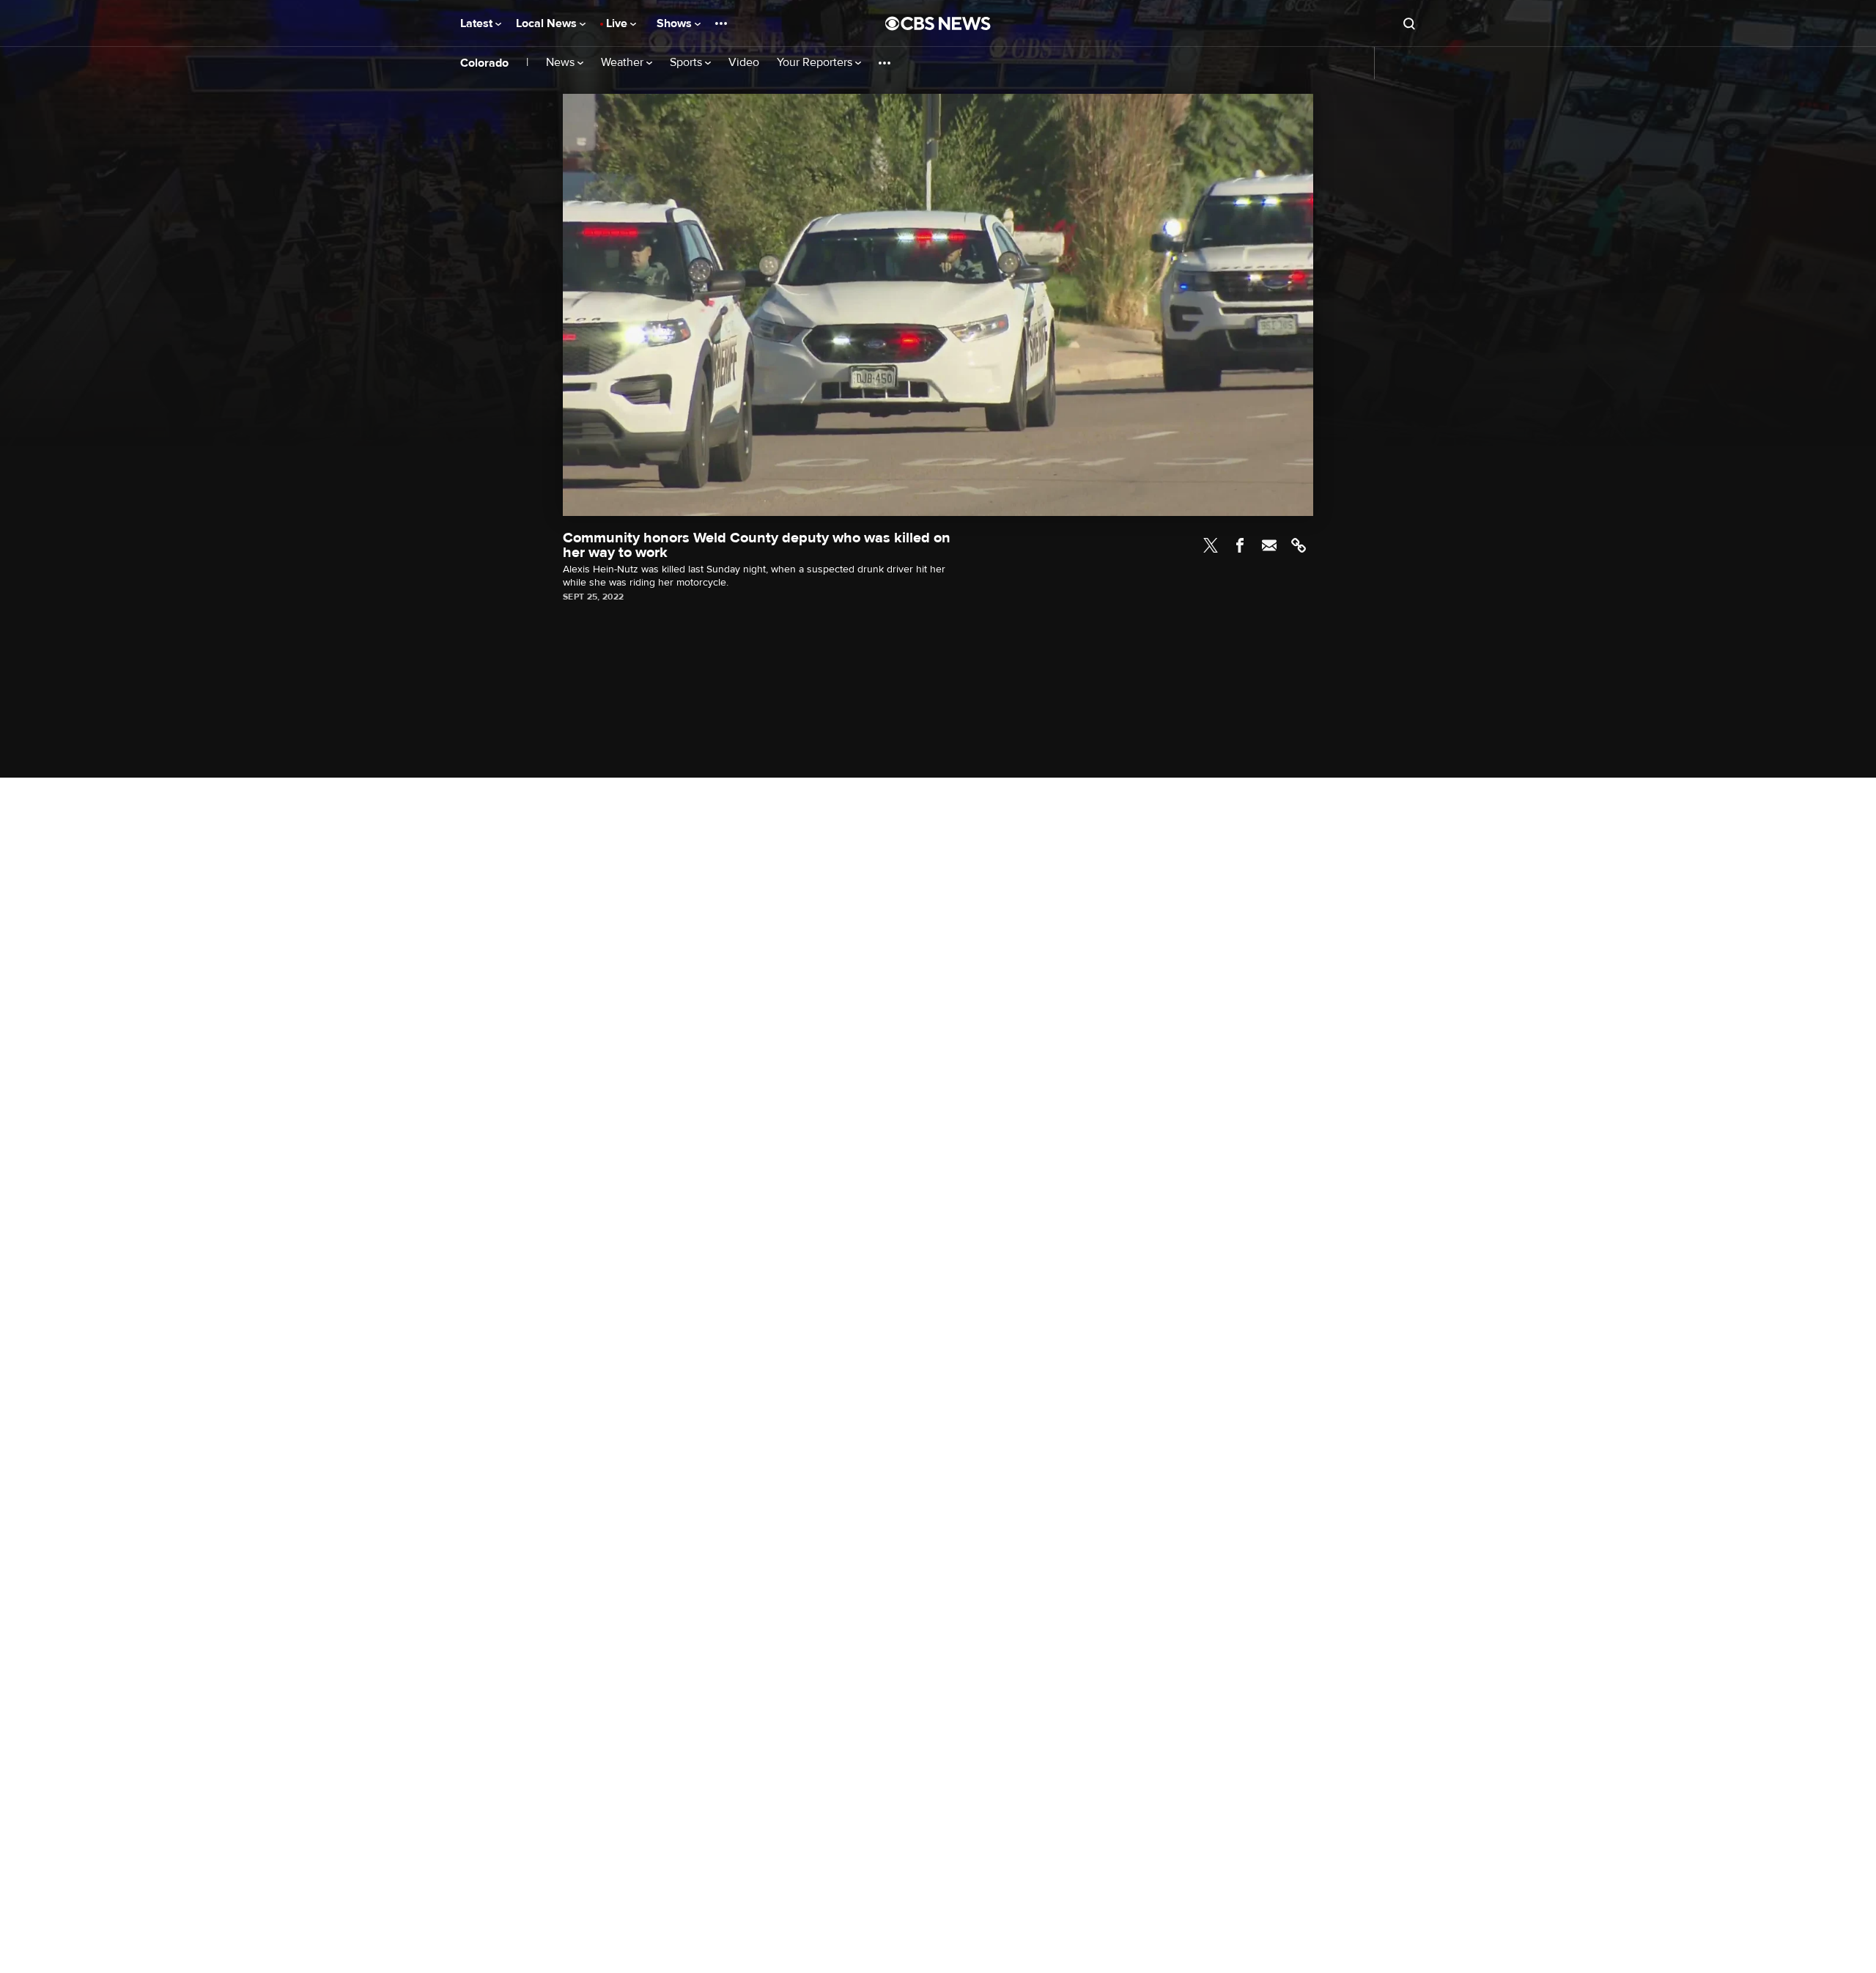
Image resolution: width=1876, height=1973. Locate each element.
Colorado (484, 63)
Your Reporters (816, 63)
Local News (548, 23)
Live (618, 23)
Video (744, 63)
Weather (624, 63)
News (562, 63)
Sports (687, 63)
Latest (478, 23)
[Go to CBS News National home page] (938, 23)
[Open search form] (1409, 23)
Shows (676, 23)
